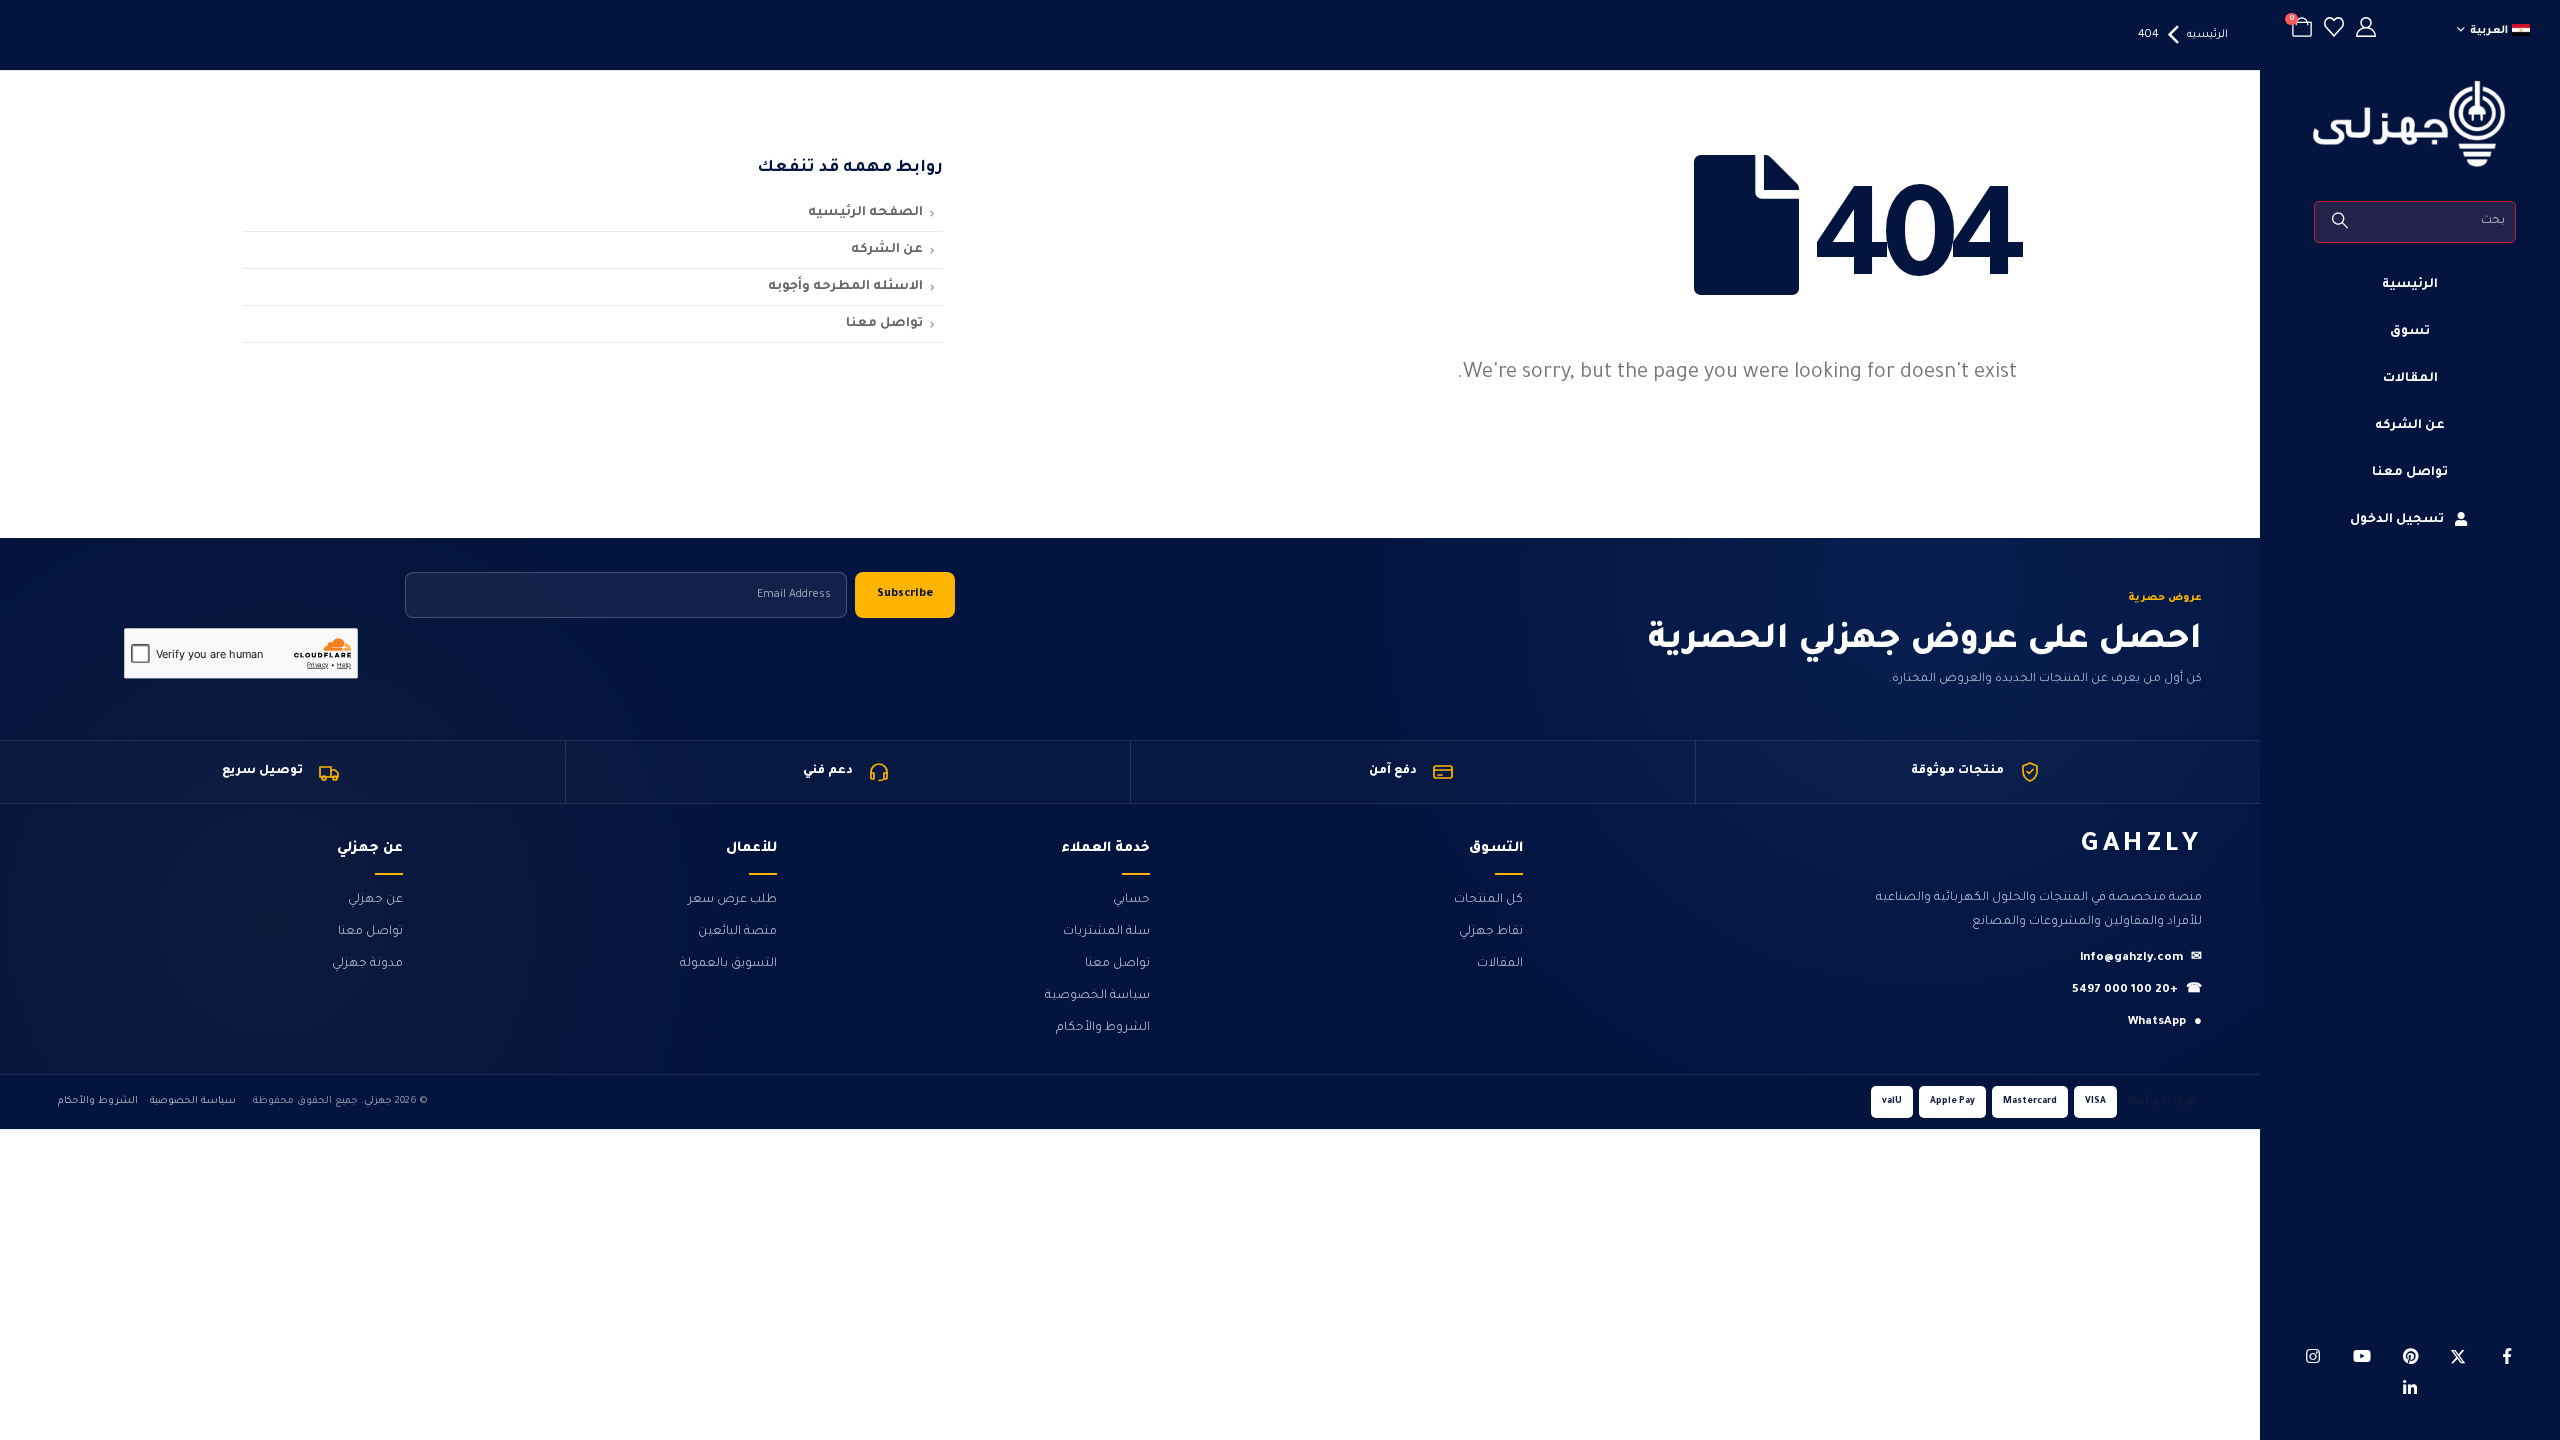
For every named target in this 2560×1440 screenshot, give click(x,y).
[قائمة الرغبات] (2334, 30)
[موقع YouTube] (2362, 1356)
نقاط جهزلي (1491, 932)
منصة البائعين (737, 932)
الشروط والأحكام (1103, 1028)
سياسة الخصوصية (1097, 996)
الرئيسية (2410, 285)
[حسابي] (2366, 30)
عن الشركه (2410, 426)
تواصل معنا (2410, 473)
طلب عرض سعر (732, 900)
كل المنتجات (1488, 900)
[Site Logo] (2410, 124)
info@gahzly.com (2141, 958)
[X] (2458, 1356)
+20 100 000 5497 (2137, 990)
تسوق (2410, 332)
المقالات (2410, 379)
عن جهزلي (375, 900)
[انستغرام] (2313, 1356)
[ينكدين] (2410, 1388)
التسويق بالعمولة (728, 964)
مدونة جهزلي (367, 964)
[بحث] (2341, 222)
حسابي (1131, 900)
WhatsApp (2165, 1022)
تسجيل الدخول (2397, 520)
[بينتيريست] (2410, 1356)
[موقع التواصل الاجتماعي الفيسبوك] (2507, 1356)
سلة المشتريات (1106, 932)
